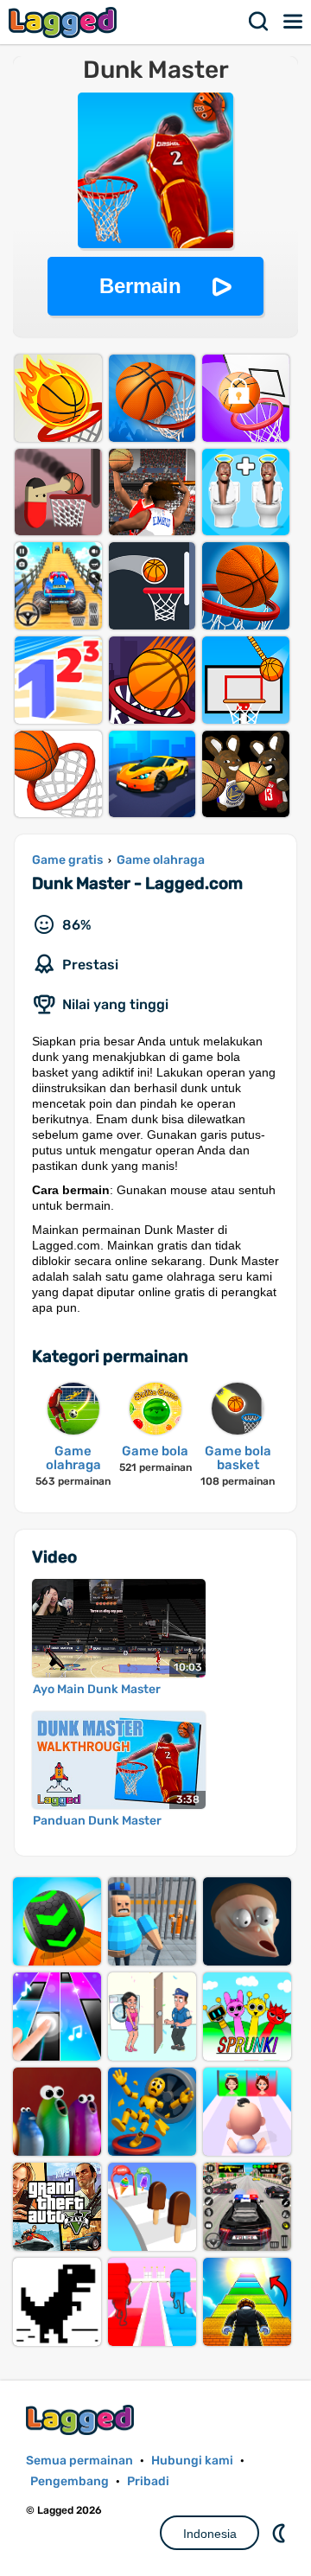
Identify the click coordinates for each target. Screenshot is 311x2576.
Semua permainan (79, 2461)
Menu (294, 22)
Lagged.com (82, 2420)
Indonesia (210, 2534)
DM (281, 2533)
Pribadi (148, 2481)
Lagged (65, 22)
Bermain (140, 286)
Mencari (259, 22)
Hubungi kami (192, 2461)
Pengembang (70, 2481)
